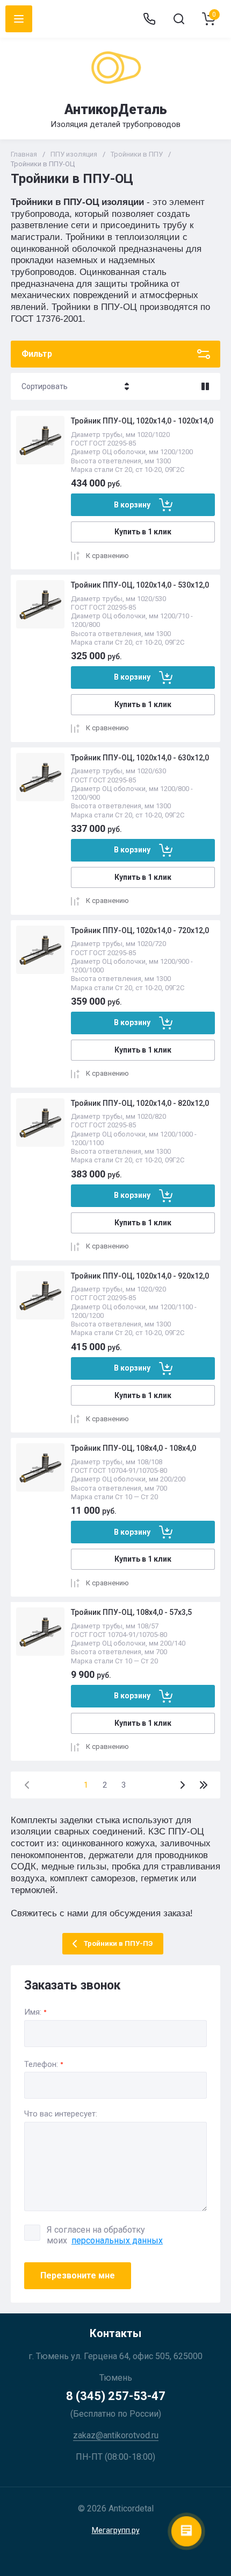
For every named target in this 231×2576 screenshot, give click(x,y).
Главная (24, 154)
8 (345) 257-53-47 (116, 2396)
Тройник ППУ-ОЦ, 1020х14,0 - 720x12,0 (140, 930)
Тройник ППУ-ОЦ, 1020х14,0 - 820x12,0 (140, 1103)
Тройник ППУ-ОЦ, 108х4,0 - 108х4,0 (133, 1448)
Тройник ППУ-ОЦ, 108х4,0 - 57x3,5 (131, 1612)
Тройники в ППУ (137, 154)
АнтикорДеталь (116, 110)
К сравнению (107, 556)
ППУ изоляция (74, 154)
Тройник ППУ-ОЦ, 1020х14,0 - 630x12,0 (140, 758)
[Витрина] (205, 386)
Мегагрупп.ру (116, 2530)
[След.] (182, 1785)
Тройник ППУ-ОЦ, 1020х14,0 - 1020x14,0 (142, 421)
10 (204, 1785)
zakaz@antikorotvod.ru (116, 2435)
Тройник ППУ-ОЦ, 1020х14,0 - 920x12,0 (140, 1276)
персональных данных (117, 2240)
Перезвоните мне (78, 2275)
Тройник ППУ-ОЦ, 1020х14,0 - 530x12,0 (140, 585)
